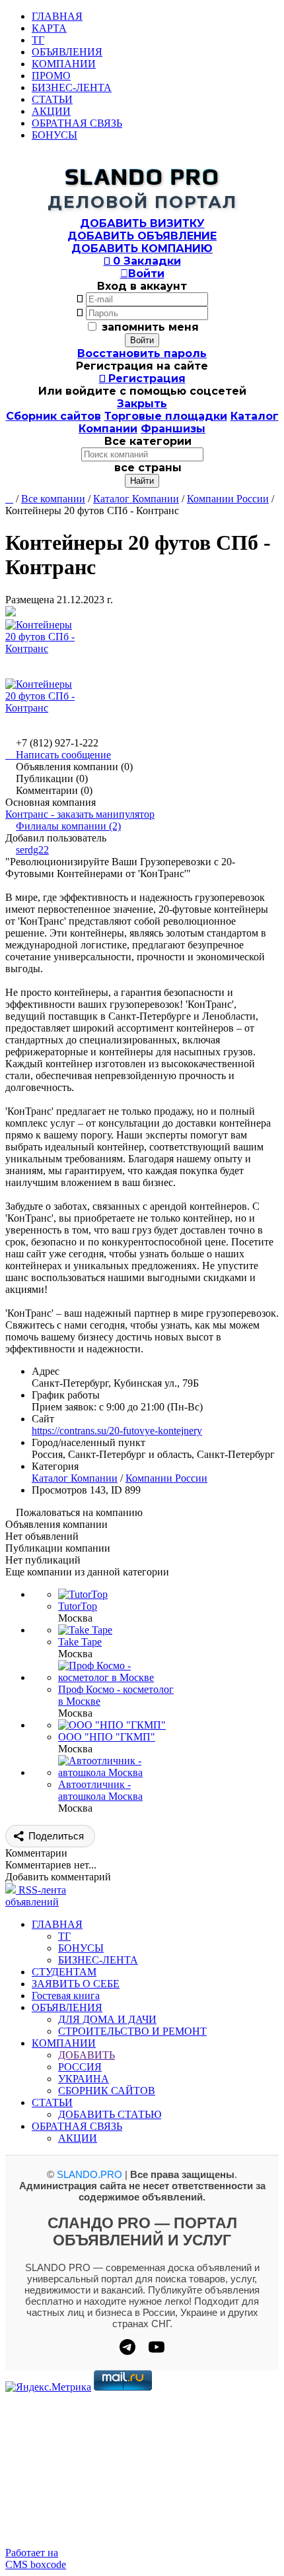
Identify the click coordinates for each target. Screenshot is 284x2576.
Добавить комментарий (58, 1877)
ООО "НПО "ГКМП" (107, 1737)
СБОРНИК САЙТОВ (107, 2091)
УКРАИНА (84, 2079)
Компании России (228, 499)
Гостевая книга (66, 1996)
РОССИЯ (80, 2067)
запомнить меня (150, 327)
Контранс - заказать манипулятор (80, 814)
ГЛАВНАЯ (57, 16)
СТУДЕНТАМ (64, 1972)
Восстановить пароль (142, 353)
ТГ (38, 40)
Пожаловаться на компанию (79, 1512)
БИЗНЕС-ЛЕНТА (72, 87)
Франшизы (173, 429)
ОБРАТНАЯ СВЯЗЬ (77, 123)
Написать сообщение (58, 755)
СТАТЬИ (52, 99)
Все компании (53, 499)
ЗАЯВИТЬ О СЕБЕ (76, 1984)
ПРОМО (51, 76)
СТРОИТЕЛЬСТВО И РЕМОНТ (132, 2031)
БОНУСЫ (54, 135)
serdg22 (32, 850)
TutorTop (78, 1606)
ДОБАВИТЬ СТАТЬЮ (110, 2114)
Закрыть (142, 404)
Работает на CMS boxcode (36, 2559)
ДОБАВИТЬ (87, 2055)
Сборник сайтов (53, 416)
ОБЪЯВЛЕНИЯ (67, 52)
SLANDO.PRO (89, 2174)
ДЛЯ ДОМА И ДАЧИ (107, 2019)
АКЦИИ (51, 111)
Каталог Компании (136, 499)
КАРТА (49, 28)
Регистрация (142, 379)
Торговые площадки (166, 416)
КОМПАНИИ (64, 64)
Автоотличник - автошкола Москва (100, 1790)
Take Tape (80, 1642)
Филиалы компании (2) (68, 826)
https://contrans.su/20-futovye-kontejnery (117, 1431)
